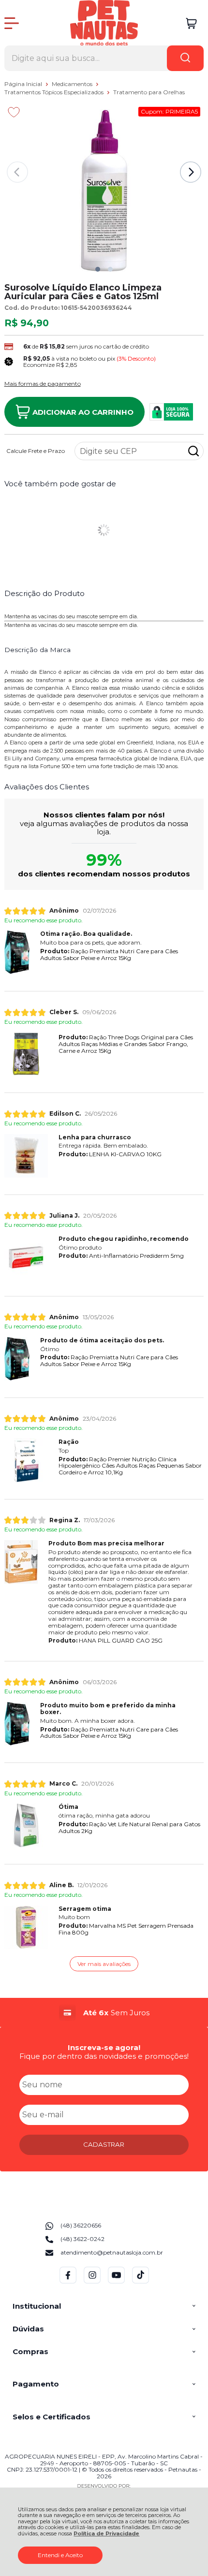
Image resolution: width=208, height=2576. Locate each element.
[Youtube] (116, 2281)
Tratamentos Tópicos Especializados (55, 92)
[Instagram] (92, 2281)
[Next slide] (191, 172)
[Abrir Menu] (12, 23)
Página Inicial (24, 84)
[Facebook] (68, 2281)
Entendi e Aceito (60, 2555)
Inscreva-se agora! (104, 2047)
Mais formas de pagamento (43, 384)
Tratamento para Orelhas (149, 92)
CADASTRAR (104, 2144)
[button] (98, 269)
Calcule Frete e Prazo (36, 451)
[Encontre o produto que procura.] (185, 58)
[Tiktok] (141, 2281)
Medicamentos (73, 84)
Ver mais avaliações (104, 1964)
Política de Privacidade (106, 2534)
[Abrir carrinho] (191, 23)
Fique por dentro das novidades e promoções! (104, 2056)
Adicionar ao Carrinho (83, 412)
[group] (104, 2013)
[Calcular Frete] (193, 451)
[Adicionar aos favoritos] (14, 112)
